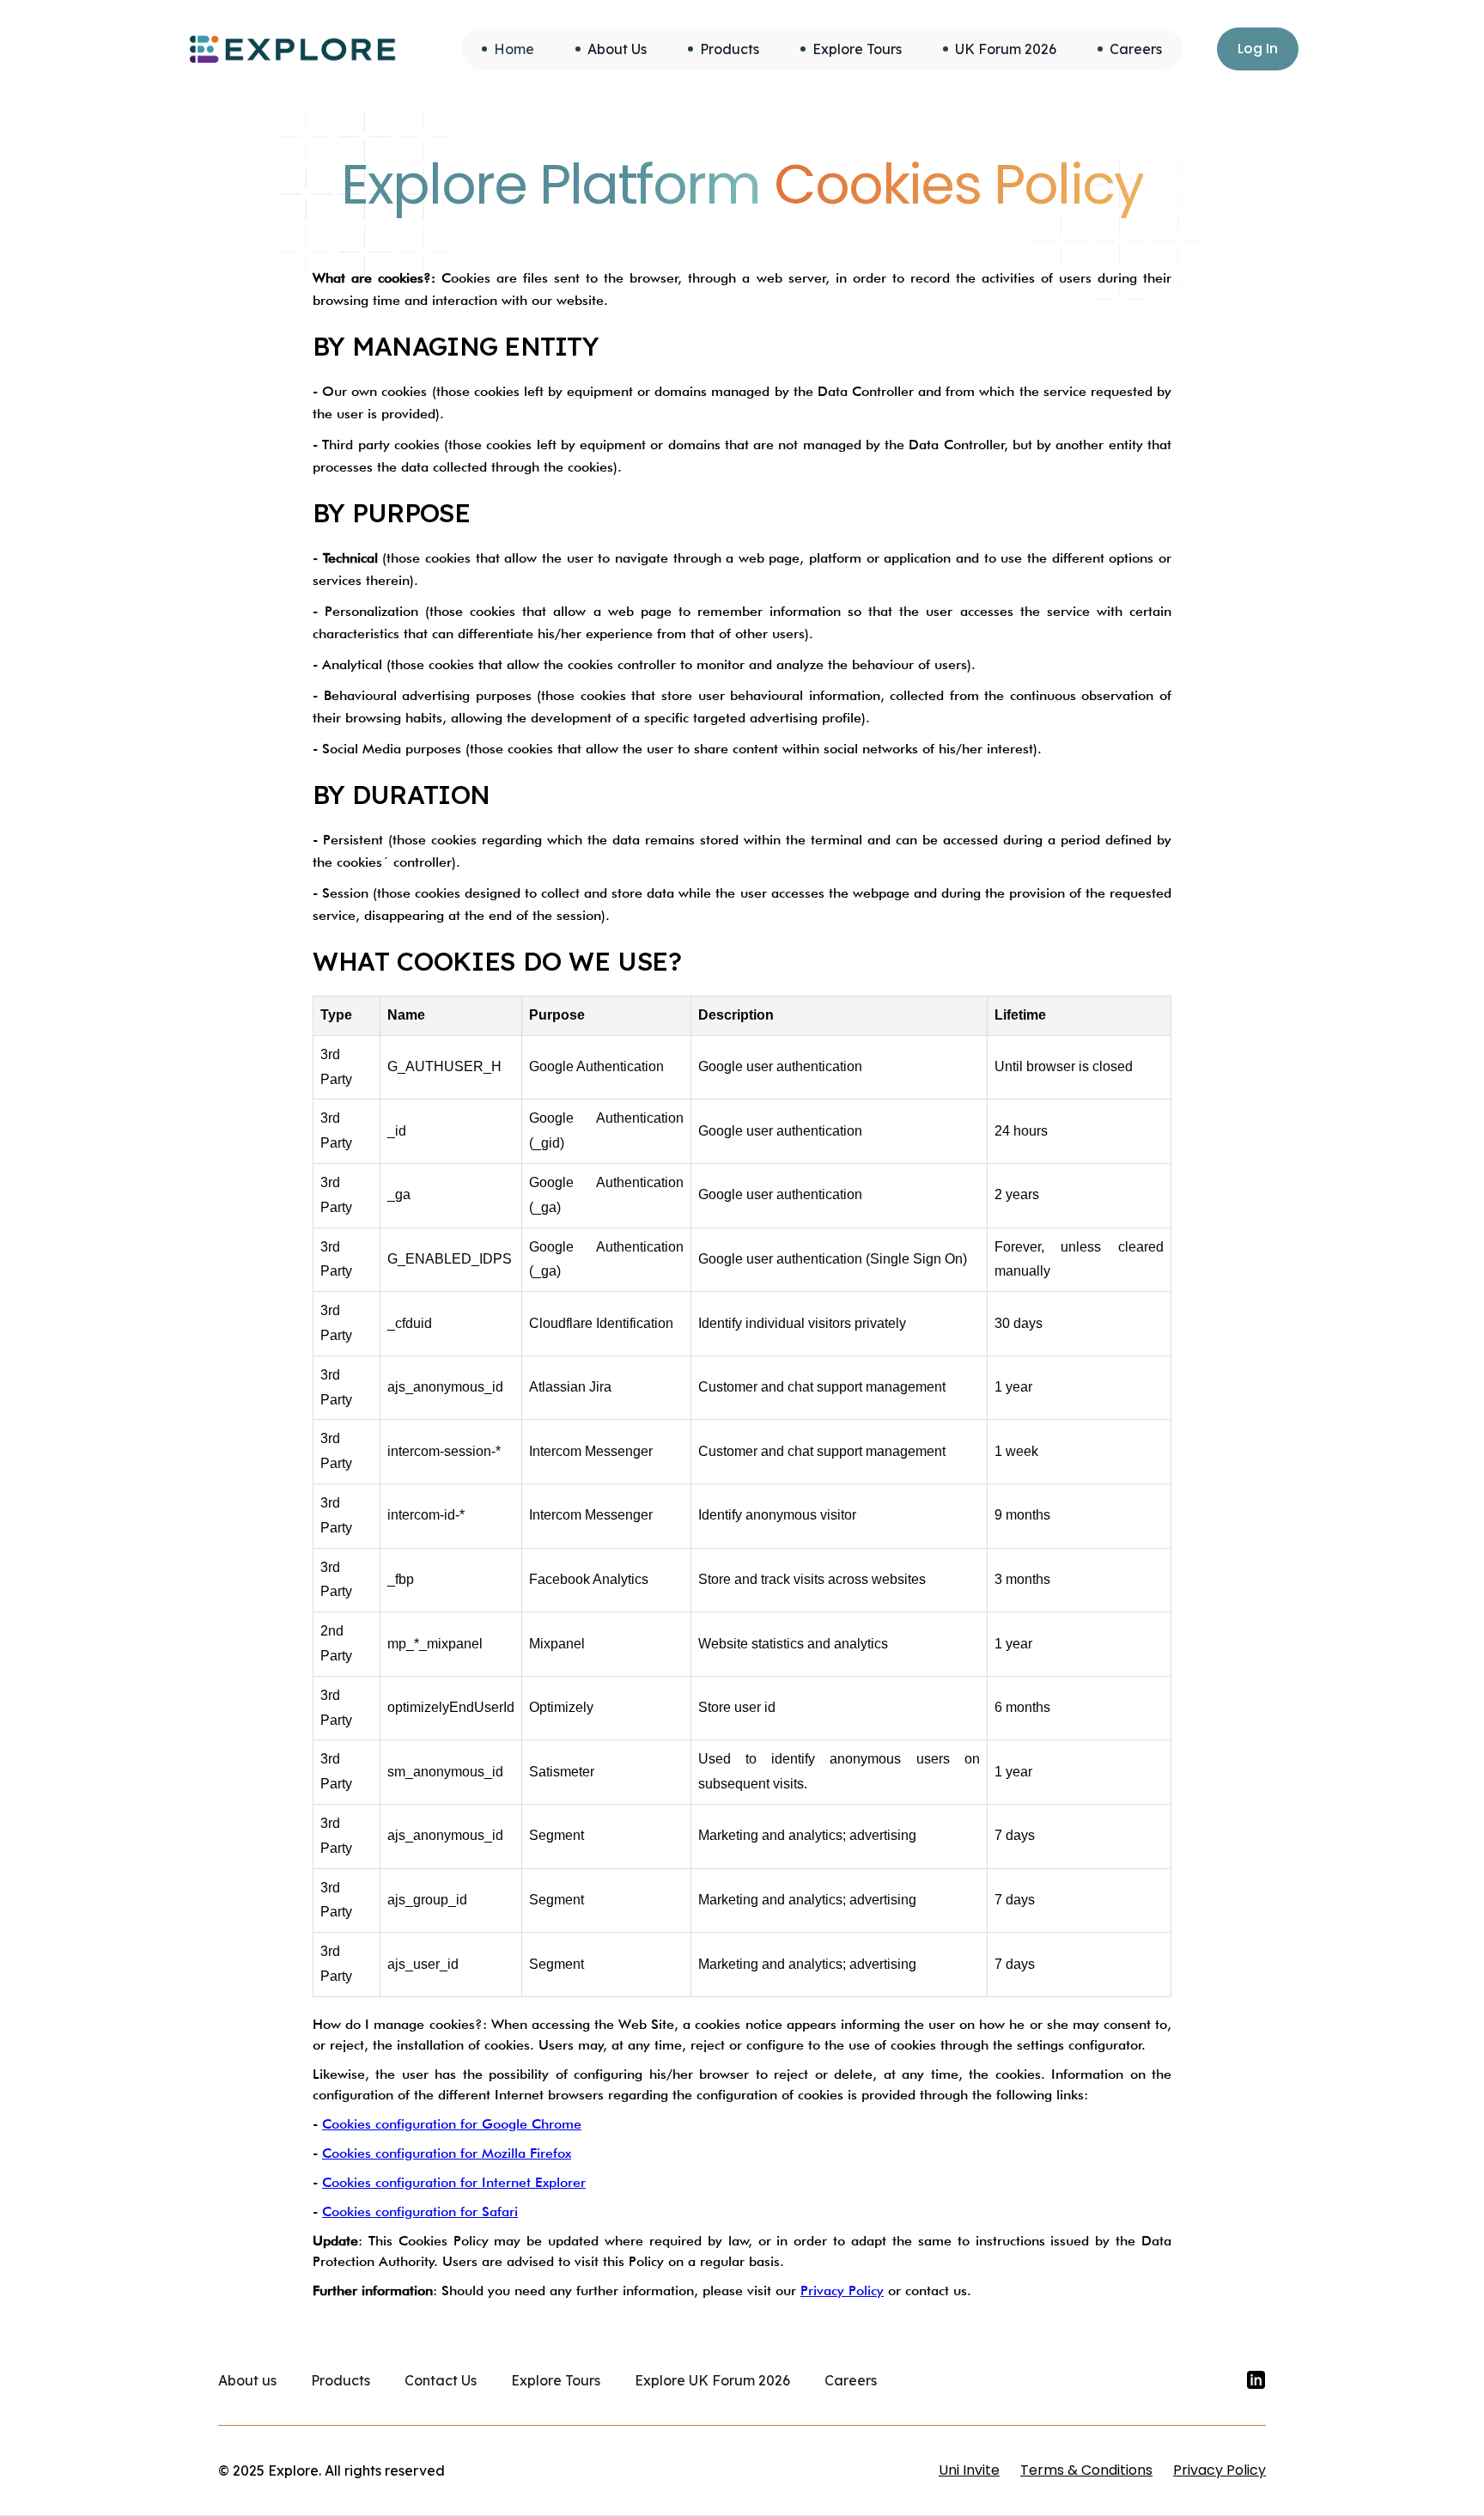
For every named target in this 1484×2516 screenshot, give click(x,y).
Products (341, 2380)
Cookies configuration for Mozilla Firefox (447, 2153)
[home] (293, 49)
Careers (851, 2380)
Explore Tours (556, 2380)
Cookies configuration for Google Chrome (452, 2124)
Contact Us (441, 2380)
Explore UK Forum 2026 (712, 2380)
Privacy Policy (842, 2291)
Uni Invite (969, 2470)
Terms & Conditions (1086, 2470)
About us (247, 2380)
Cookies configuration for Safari (420, 2211)
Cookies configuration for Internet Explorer (454, 2182)
